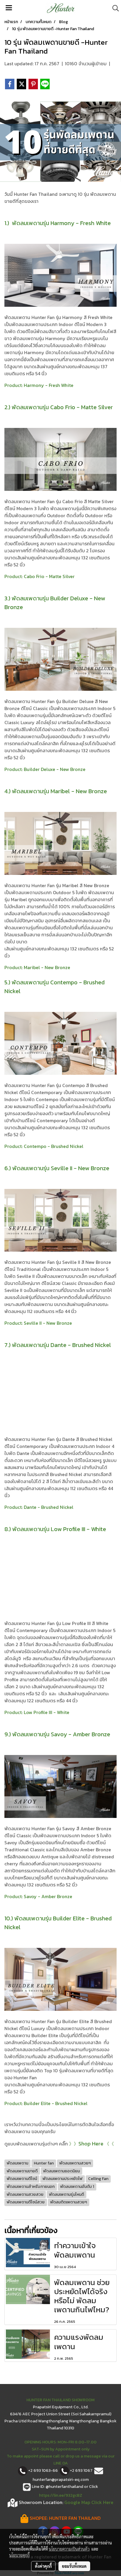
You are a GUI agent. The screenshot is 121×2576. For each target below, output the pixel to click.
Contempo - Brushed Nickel (54, 1146)
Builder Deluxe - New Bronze (55, 769)
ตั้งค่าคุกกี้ (43, 2566)
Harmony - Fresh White (49, 385)
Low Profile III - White (47, 1712)
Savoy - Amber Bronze (48, 1896)
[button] (114, 8)
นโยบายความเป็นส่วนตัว (69, 2549)
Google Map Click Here (89, 2502)
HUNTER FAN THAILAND (75, 2518)
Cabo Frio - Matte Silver (49, 576)
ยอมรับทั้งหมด (74, 2566)
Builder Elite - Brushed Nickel (56, 2103)
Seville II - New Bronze (48, 1323)
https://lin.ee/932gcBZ (61, 2495)
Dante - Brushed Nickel (49, 1507)
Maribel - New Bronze (47, 967)
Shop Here (91, 2144)
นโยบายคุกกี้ (19, 2555)
